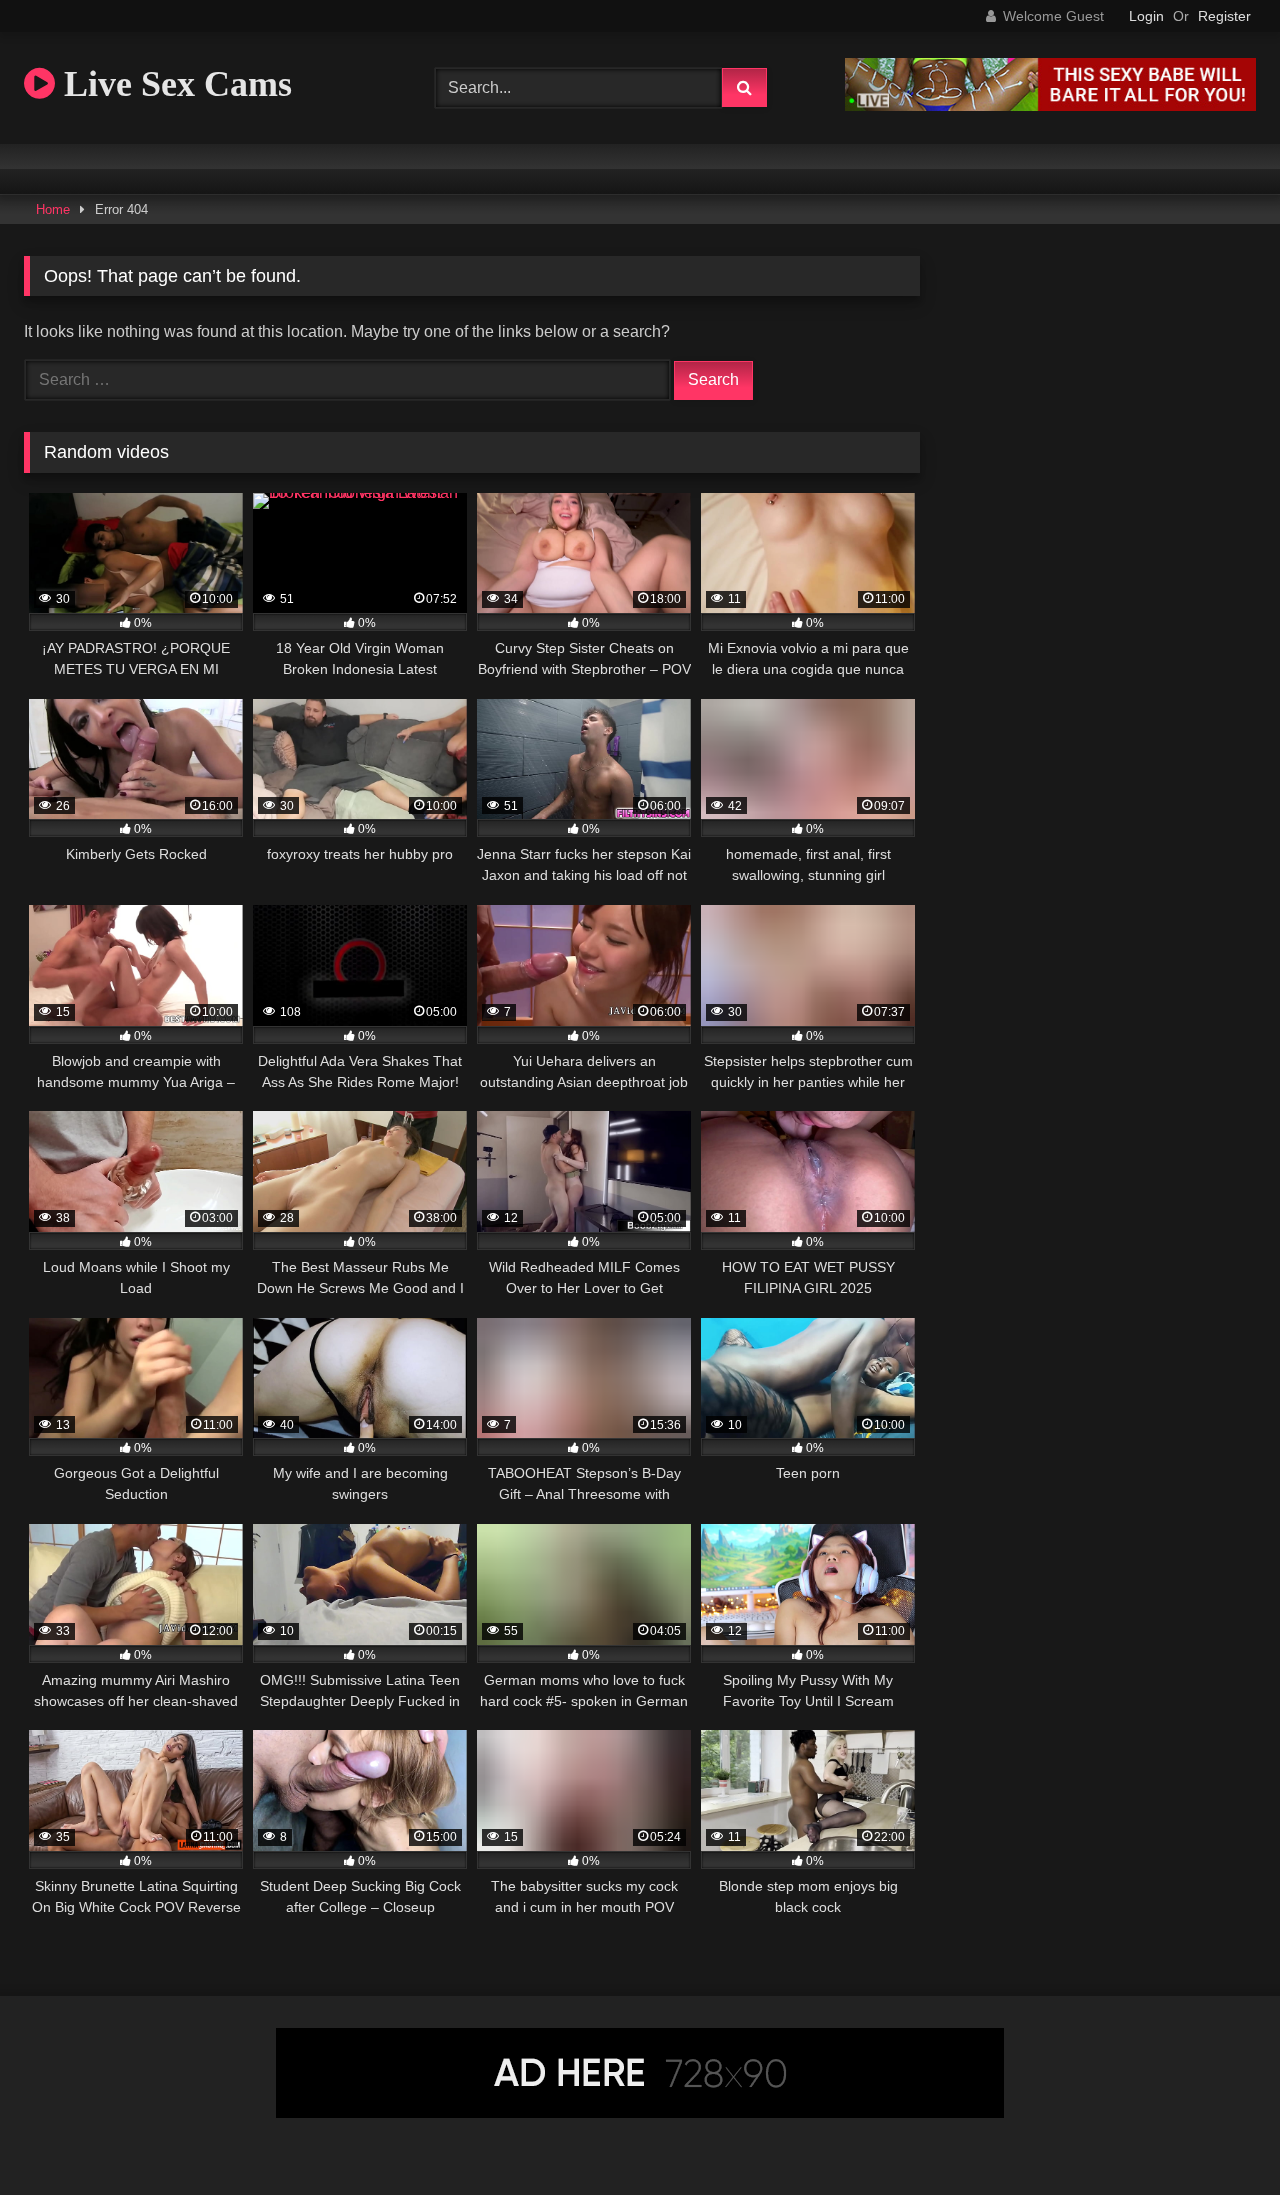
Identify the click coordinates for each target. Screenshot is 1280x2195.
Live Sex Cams (173, 84)
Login (1146, 16)
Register (1224, 16)
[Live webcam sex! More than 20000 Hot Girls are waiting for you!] (1050, 105)
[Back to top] (1218, 2135)
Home (53, 209)
